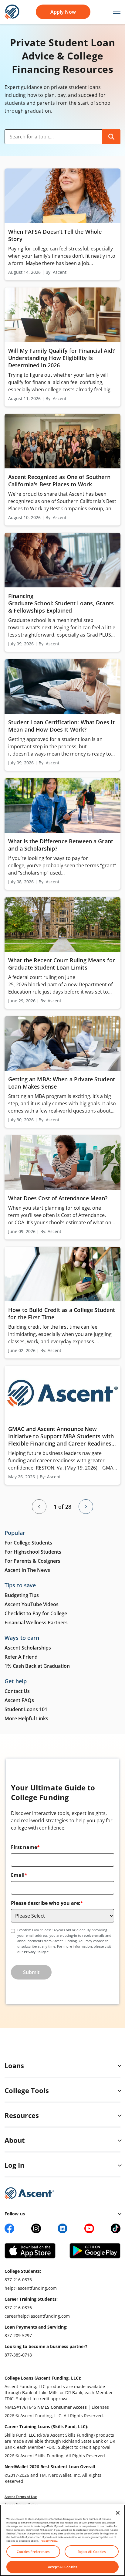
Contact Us (17, 1691)
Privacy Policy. (49, 2541)
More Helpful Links (26, 1718)
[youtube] (89, 2228)
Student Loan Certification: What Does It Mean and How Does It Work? (61, 726)
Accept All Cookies (62, 2567)
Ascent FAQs (19, 1700)
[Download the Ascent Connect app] (30, 2251)
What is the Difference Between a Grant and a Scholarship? (61, 845)
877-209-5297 (18, 2335)
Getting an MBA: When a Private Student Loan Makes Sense (62, 1083)
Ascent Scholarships (28, 1648)
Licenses (100, 2407)
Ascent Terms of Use (21, 2497)
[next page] (86, 1507)
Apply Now (63, 12)
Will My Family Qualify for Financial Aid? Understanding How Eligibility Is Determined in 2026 (61, 358)
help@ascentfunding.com (31, 2288)
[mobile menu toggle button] (114, 12)
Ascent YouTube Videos (32, 1604)
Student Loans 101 (26, 1709)
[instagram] (36, 2228)
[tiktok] (116, 2228)
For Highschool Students (33, 1552)
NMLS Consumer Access (62, 2407)
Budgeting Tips (22, 1595)
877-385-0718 (18, 2355)
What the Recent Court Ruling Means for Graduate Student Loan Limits (62, 964)
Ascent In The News (27, 1570)
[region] (62, 2540)
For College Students (28, 1543)
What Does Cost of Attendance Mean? (59, 1198)
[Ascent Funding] (29, 2193)
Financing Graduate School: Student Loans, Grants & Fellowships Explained (61, 603)
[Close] (118, 2513)
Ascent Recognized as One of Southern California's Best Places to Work (59, 481)
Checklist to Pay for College (36, 1613)
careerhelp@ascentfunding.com (37, 2316)
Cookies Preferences (33, 2552)
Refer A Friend (21, 1657)
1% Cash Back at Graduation (37, 1666)
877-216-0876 (18, 2280)
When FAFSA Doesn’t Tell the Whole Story (55, 235)
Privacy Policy (35, 1952)
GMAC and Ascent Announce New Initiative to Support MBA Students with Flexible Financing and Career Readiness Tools (61, 1436)
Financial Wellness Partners (36, 1623)
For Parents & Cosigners (32, 1561)
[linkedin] (62, 2228)
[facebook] (9, 2228)
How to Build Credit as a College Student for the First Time (62, 1313)
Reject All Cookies (92, 2552)
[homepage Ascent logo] (12, 11)
